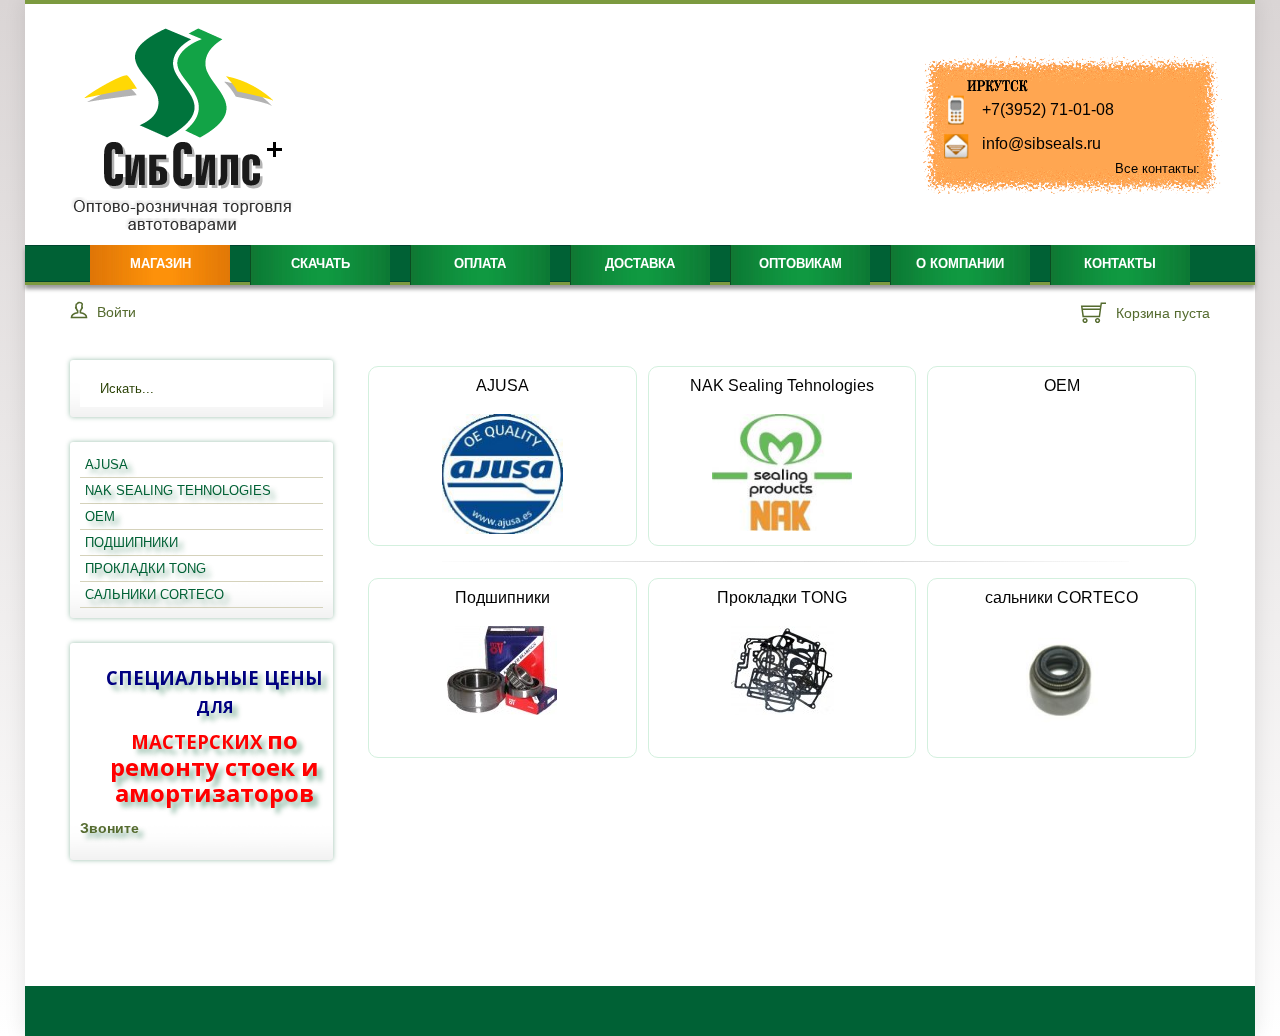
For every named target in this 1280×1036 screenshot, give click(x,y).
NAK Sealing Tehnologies (782, 385)
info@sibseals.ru (1041, 143)
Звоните (109, 828)
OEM (1062, 385)
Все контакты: (1157, 168)
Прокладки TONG (782, 597)
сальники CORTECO (1061, 597)
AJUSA (502, 385)
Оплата (480, 263)
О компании (960, 263)
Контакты (1120, 263)
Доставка (640, 263)
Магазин (160, 263)
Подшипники (502, 597)
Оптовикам (800, 263)
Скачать (320, 263)
